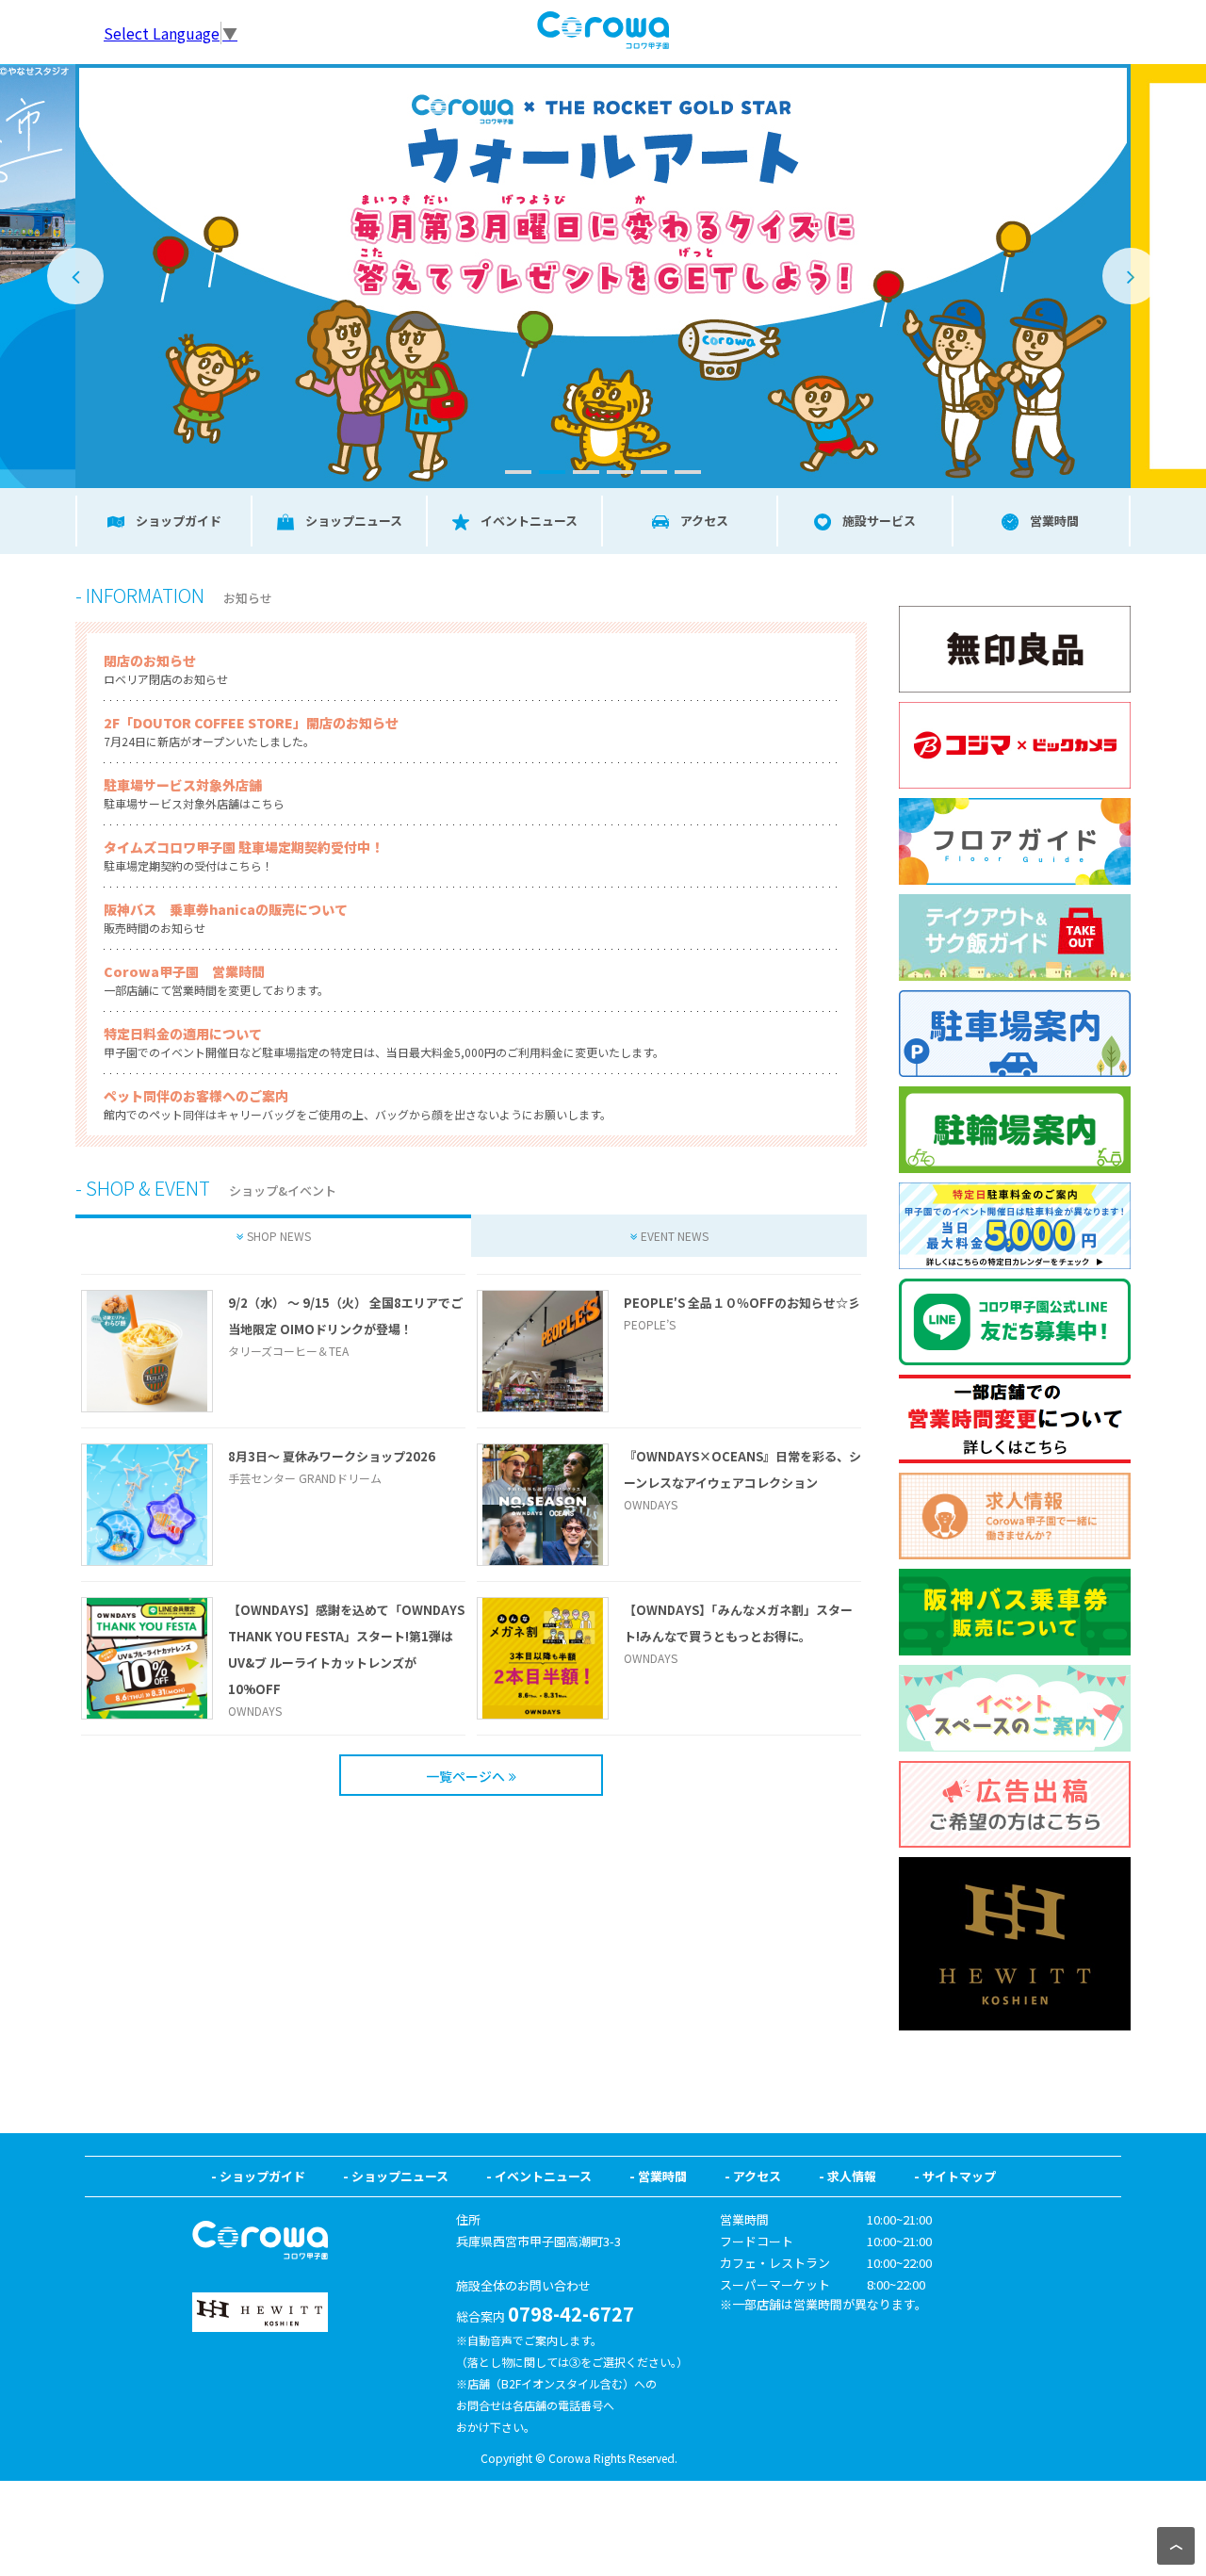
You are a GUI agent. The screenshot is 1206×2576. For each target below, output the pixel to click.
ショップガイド (262, 2176)
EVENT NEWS (675, 1236)
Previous (75, 276)
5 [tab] (654, 472)
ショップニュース (400, 2176)
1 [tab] (518, 472)
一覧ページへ (465, 1776)
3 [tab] (586, 472)
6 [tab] (688, 472)
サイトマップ (959, 2176)
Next (1131, 276)
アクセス (757, 2176)
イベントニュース (543, 2176)
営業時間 (662, 2176)
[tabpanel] (620, 276)
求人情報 (852, 2176)
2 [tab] (552, 472)
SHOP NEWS (279, 1236)
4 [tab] (620, 472)
